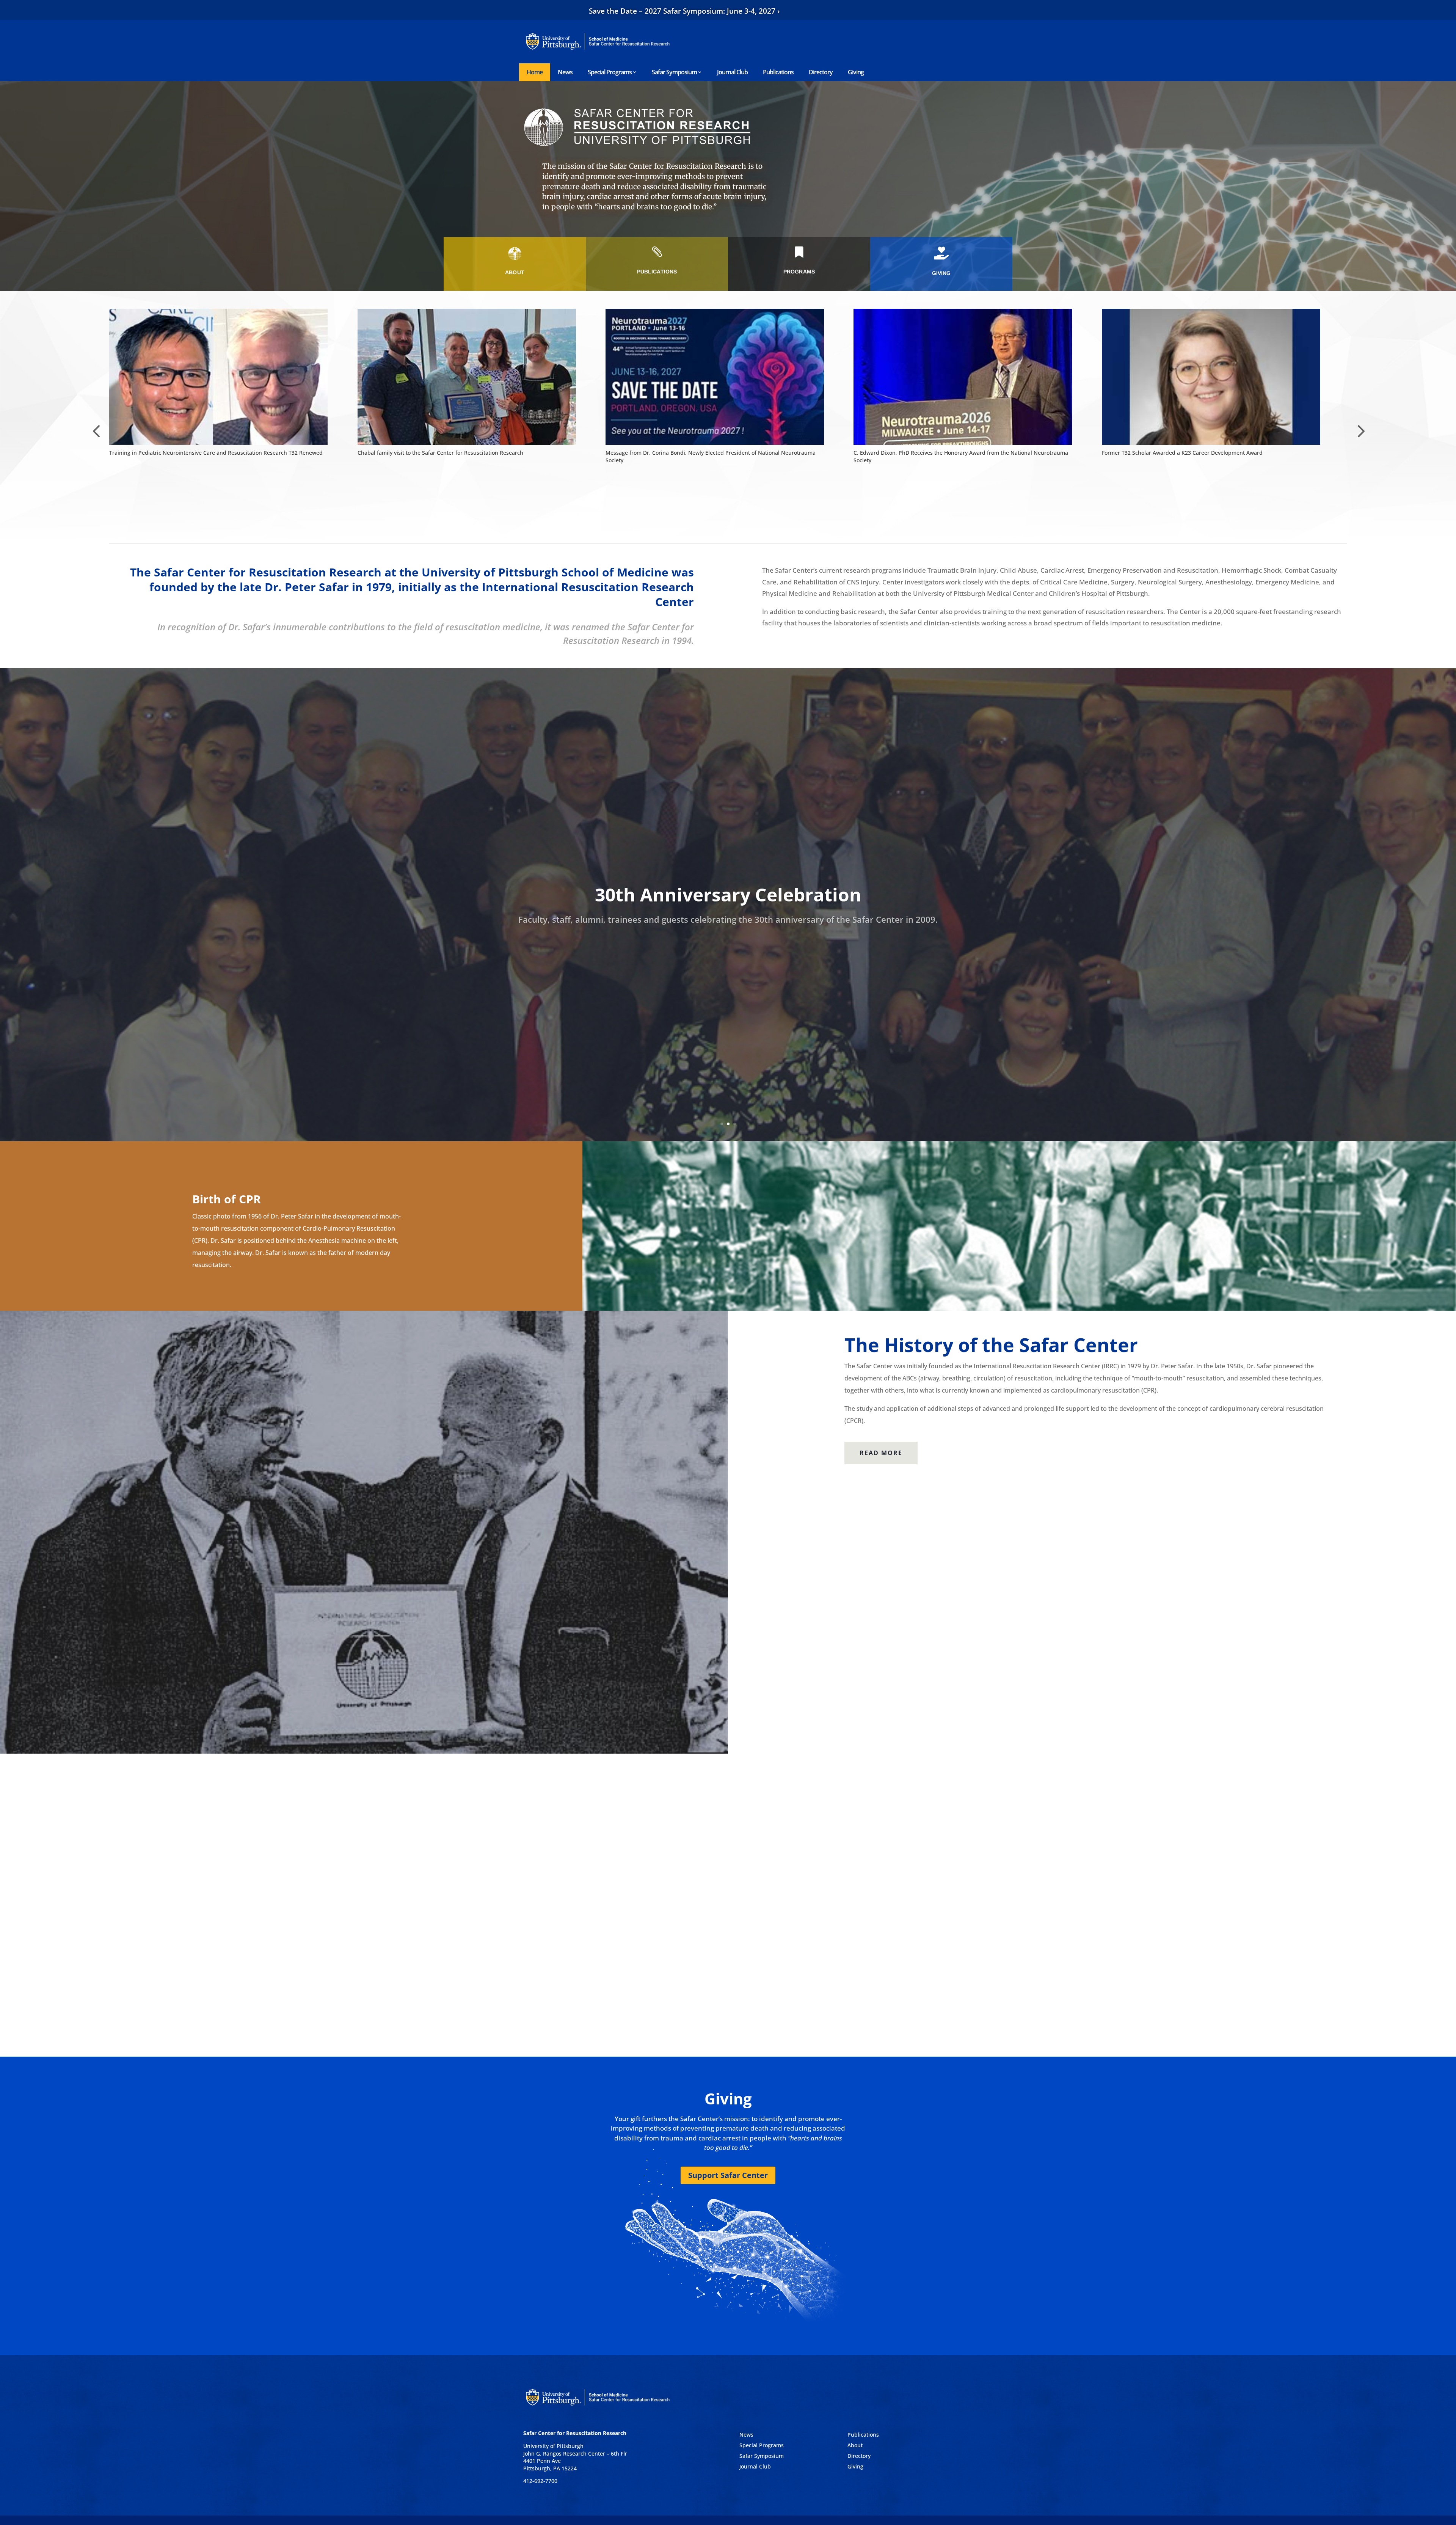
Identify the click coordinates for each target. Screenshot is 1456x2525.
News (565, 72)
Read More (881, 1453)
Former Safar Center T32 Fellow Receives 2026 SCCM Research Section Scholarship (1207, 453)
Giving (856, 72)
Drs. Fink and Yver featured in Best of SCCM (661, 453)
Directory (821, 72)
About (855, 2445)
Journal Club (732, 72)
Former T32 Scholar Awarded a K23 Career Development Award (438, 453)
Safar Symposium (674, 72)
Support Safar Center (728, 2175)
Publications (778, 72)
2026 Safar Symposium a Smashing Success (909, 453)
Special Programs (610, 72)
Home (535, 72)
